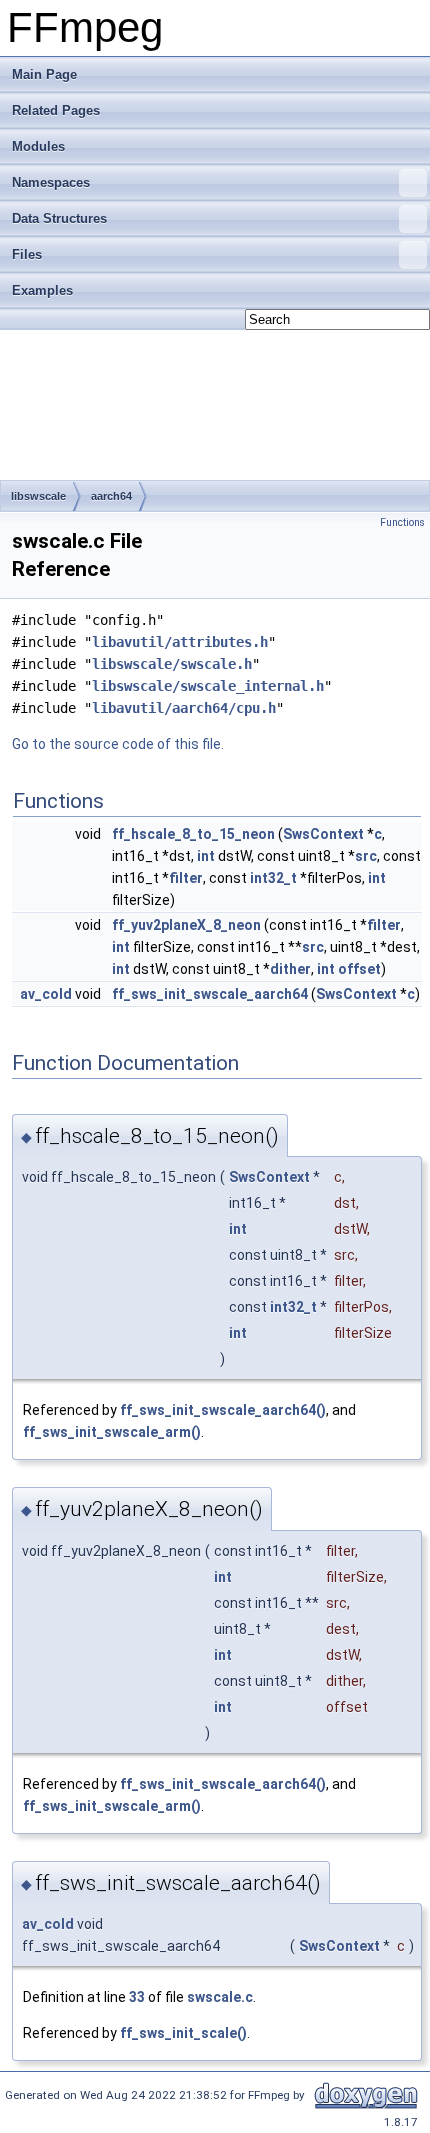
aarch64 (111, 496)
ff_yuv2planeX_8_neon (186, 925)
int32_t (273, 878)
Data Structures (59, 218)
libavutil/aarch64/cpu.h (184, 708)
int (206, 856)
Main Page (44, 74)
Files (27, 254)
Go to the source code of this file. (118, 744)
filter (186, 878)
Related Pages (56, 110)
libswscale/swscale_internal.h (208, 686)
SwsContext (323, 834)
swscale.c (220, 1997)
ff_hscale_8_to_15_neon (193, 834)
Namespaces (51, 182)
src (366, 856)
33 (137, 1997)
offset (359, 969)
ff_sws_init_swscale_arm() (112, 1432)
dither (290, 969)
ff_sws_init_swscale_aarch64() (223, 1410)
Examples (42, 290)
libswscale (38, 496)
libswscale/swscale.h (172, 664)
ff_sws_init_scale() (183, 2033)
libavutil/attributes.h (180, 642)
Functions (402, 522)
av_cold (46, 994)
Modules (38, 146)
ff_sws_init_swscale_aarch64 (210, 994)
